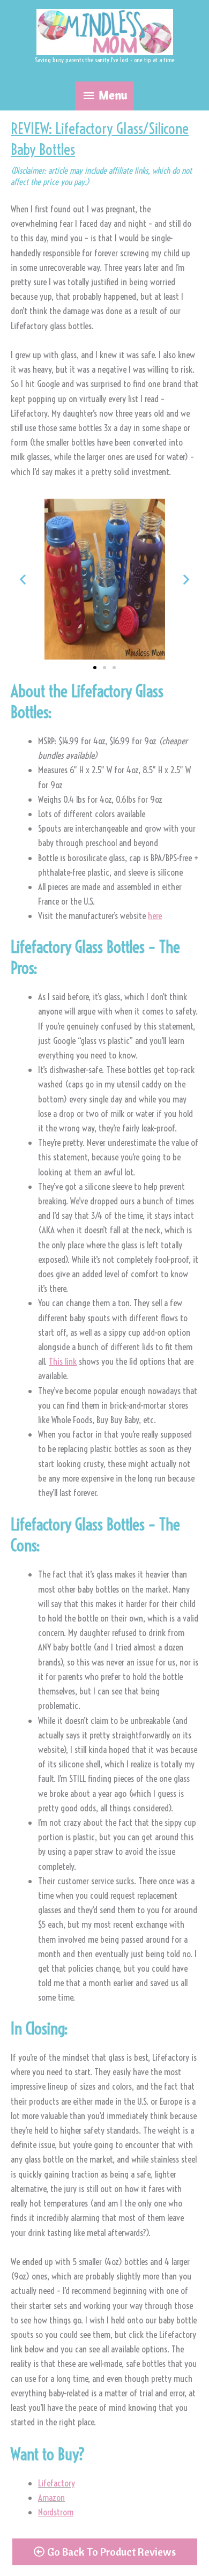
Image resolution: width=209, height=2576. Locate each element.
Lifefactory (57, 2483)
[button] (23, 579)
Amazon (51, 2497)
